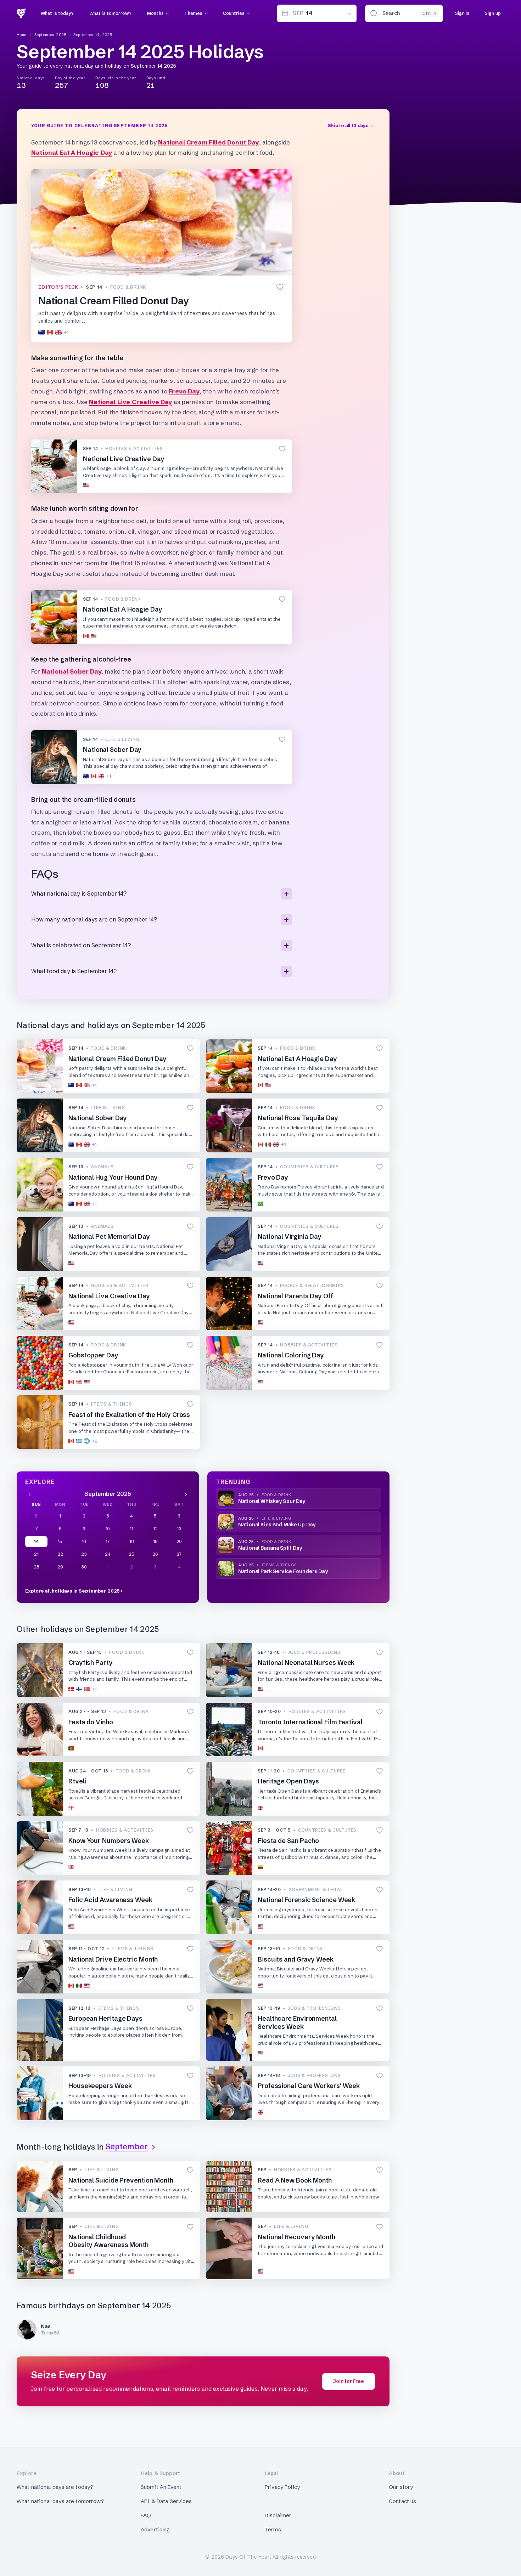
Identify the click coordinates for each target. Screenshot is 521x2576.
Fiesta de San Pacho (288, 1841)
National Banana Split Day (270, 1548)
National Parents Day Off (295, 1296)
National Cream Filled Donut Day (208, 142)
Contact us (403, 2501)
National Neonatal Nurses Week (307, 1663)
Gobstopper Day (93, 1355)
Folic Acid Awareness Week (110, 1900)
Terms (273, 2529)
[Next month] (186, 1494)
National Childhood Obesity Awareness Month (108, 2241)
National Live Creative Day (130, 402)
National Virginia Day (290, 1236)
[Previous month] (30, 1494)
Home (22, 35)
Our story (401, 2487)
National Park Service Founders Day (283, 1571)
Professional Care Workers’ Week (309, 2086)
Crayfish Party (91, 1663)
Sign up (493, 13)
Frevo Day (184, 391)
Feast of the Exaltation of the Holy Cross (129, 1415)
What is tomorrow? (110, 13)
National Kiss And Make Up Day (277, 1525)
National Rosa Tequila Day (298, 1118)
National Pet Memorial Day (109, 1236)
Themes (193, 13)
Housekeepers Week (100, 2086)
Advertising (155, 2529)
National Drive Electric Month (113, 1959)
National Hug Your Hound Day (113, 1177)
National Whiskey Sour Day (272, 1501)
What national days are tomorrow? (60, 2501)
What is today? (57, 13)
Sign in (462, 13)
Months (155, 13)
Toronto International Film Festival (310, 1722)
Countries (234, 13)
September (127, 2147)
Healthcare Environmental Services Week (297, 2022)
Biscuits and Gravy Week (296, 1959)
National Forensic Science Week (306, 1900)
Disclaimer (278, 2515)
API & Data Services (166, 2501)
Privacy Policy (282, 2487)
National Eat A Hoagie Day (72, 152)
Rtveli (77, 1781)
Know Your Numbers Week (109, 1841)
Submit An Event (161, 2487)
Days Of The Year (247, 2557)
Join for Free (349, 2381)
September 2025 (51, 35)
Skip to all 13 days (348, 125)
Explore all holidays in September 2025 (72, 1591)
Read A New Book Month (295, 2180)
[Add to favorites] (280, 287)
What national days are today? (55, 2487)
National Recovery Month (296, 2237)
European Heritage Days (105, 2018)
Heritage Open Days (288, 1781)
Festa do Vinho (91, 1722)
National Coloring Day (291, 1355)
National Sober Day (72, 671)
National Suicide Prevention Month (121, 2180)
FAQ (146, 2515)
